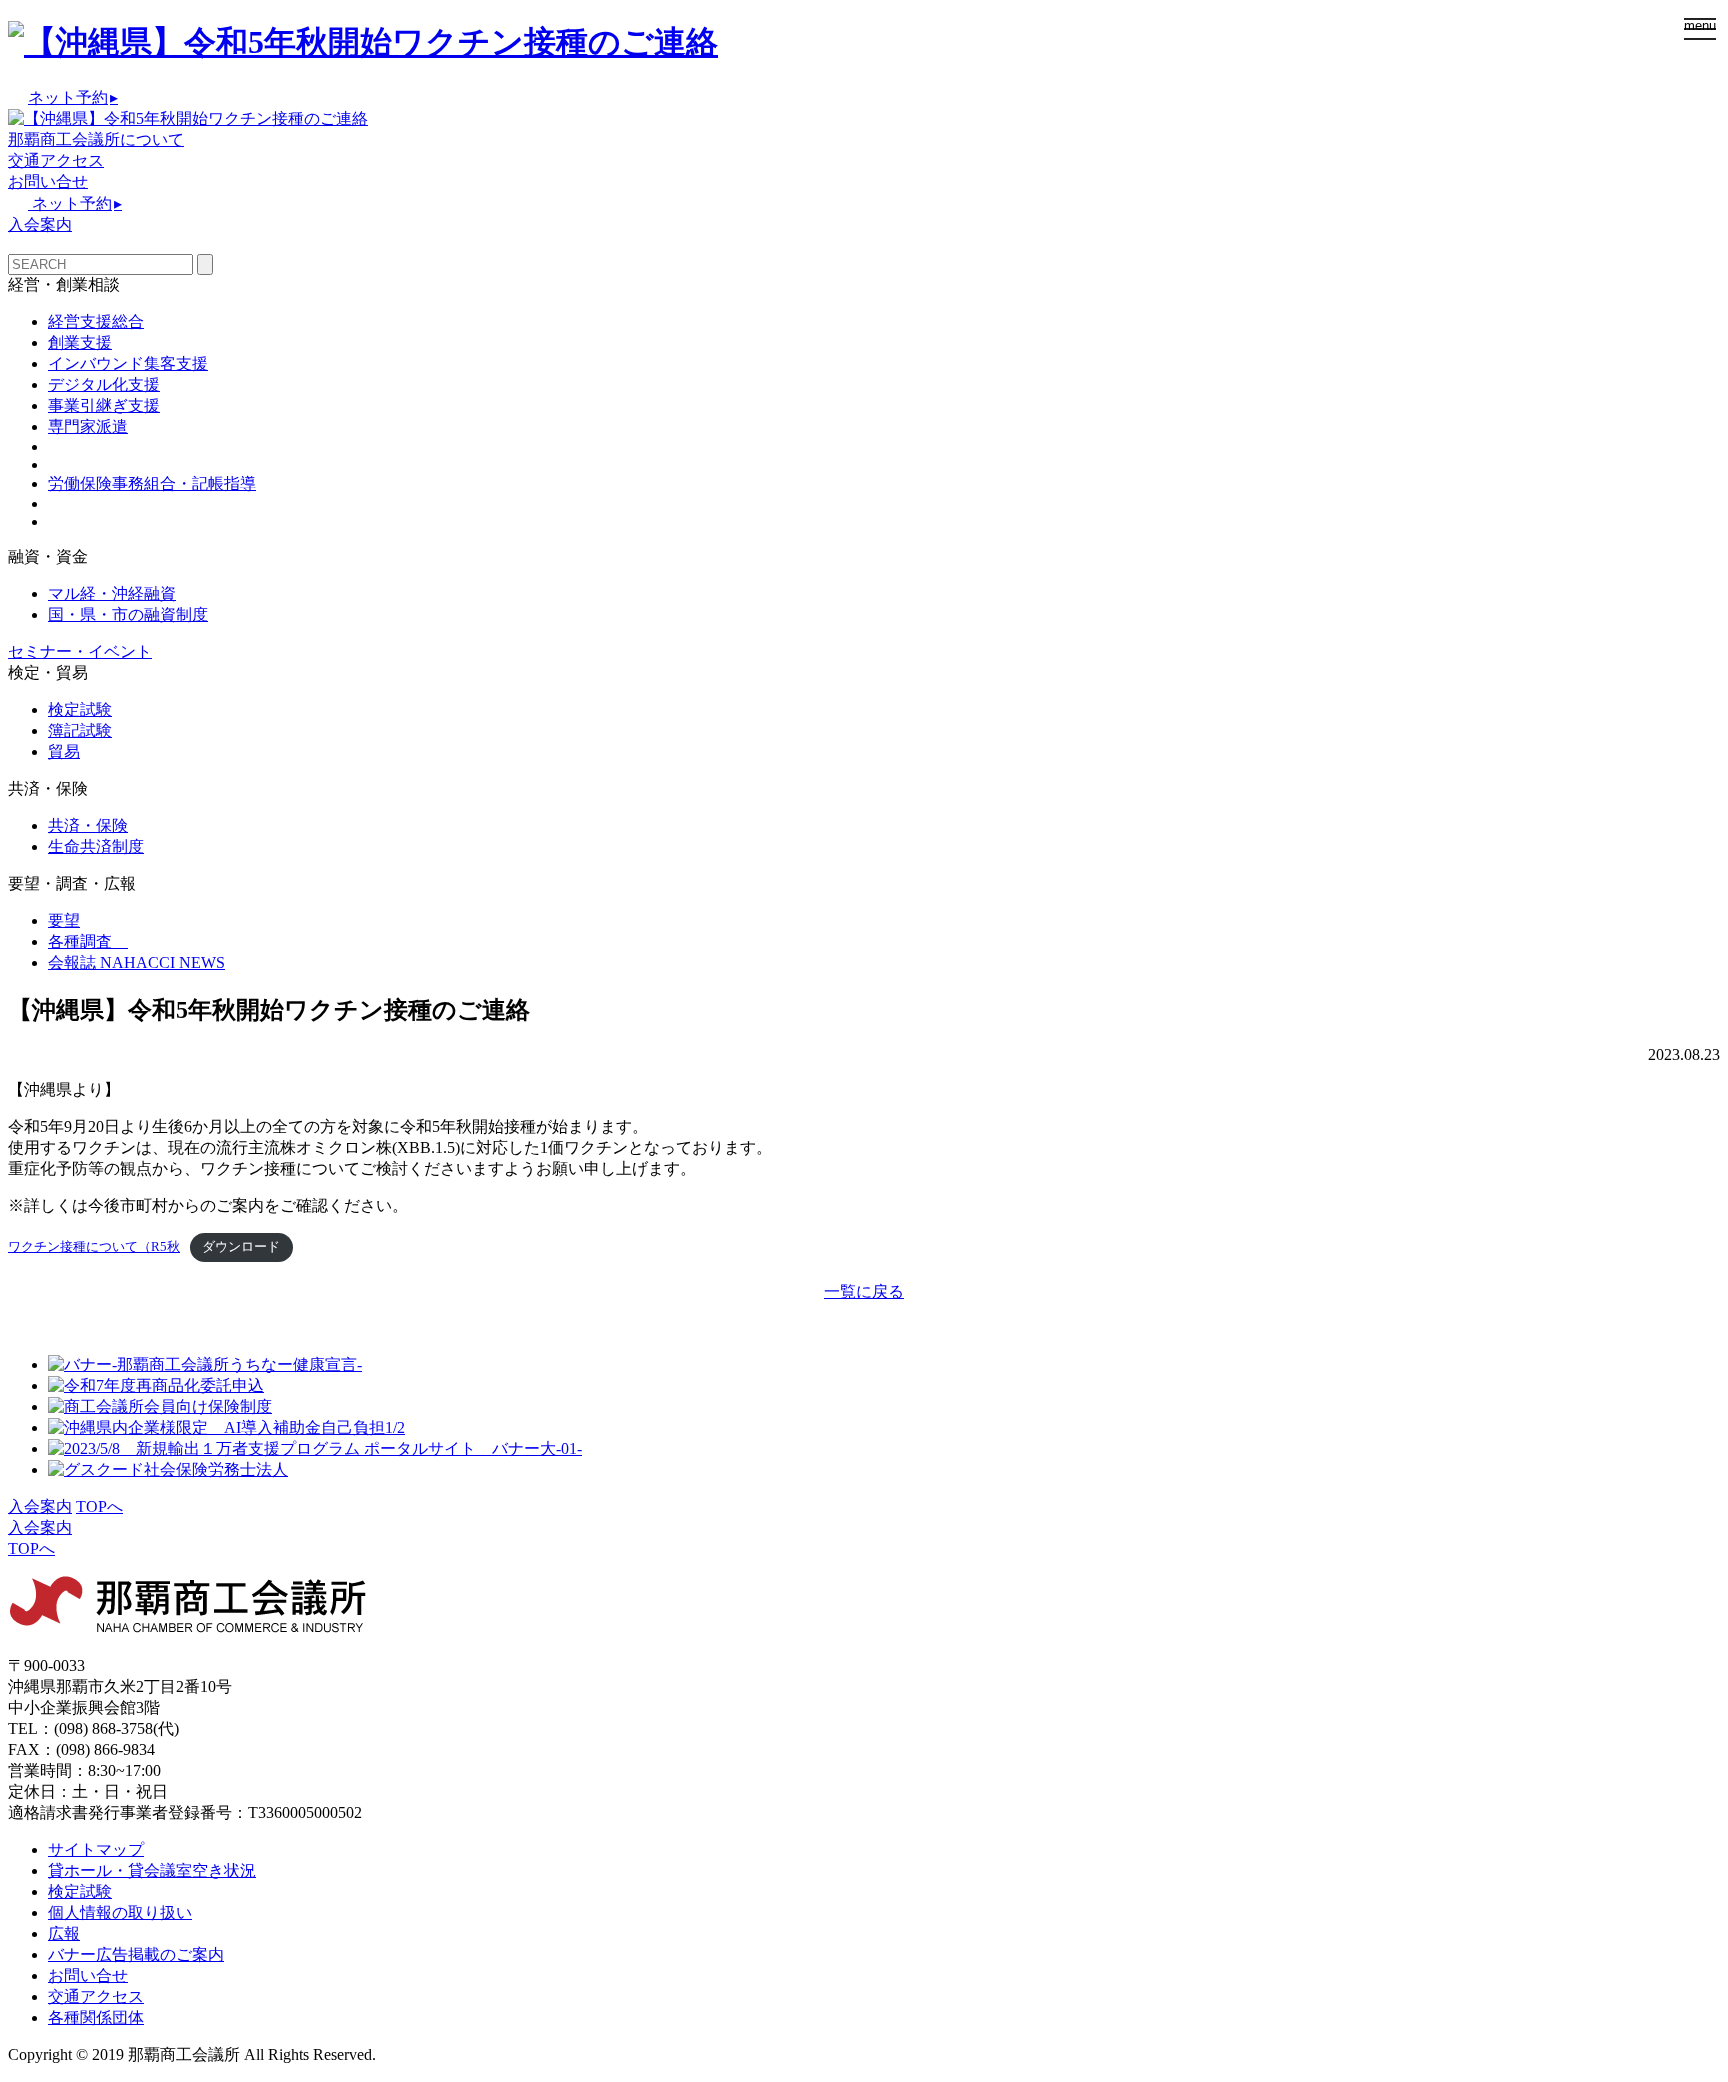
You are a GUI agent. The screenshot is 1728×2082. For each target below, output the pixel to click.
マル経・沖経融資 (112, 593)
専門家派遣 (88, 426)
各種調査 (88, 941)
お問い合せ (48, 181)
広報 (64, 1933)
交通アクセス (56, 160)
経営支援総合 (96, 321)
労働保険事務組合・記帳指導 (152, 483)
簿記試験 (80, 730)
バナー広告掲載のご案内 (136, 1954)
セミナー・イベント (80, 651)
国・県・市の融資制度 (128, 614)
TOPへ (99, 1506)
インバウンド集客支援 (128, 363)
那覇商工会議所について (96, 139)
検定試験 (80, 709)
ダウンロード (241, 1247)
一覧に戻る (864, 1291)
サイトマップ (96, 1849)
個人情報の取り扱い (120, 1912)
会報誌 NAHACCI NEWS (136, 962)
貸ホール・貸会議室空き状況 (152, 1870)
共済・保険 (88, 825)
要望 (64, 920)
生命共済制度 (96, 846)
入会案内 (40, 224)
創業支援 (80, 342)
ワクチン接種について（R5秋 (94, 1247)
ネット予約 (73, 97)
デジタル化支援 (104, 384)
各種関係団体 (96, 2017)
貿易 (64, 751)
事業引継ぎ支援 (104, 405)
